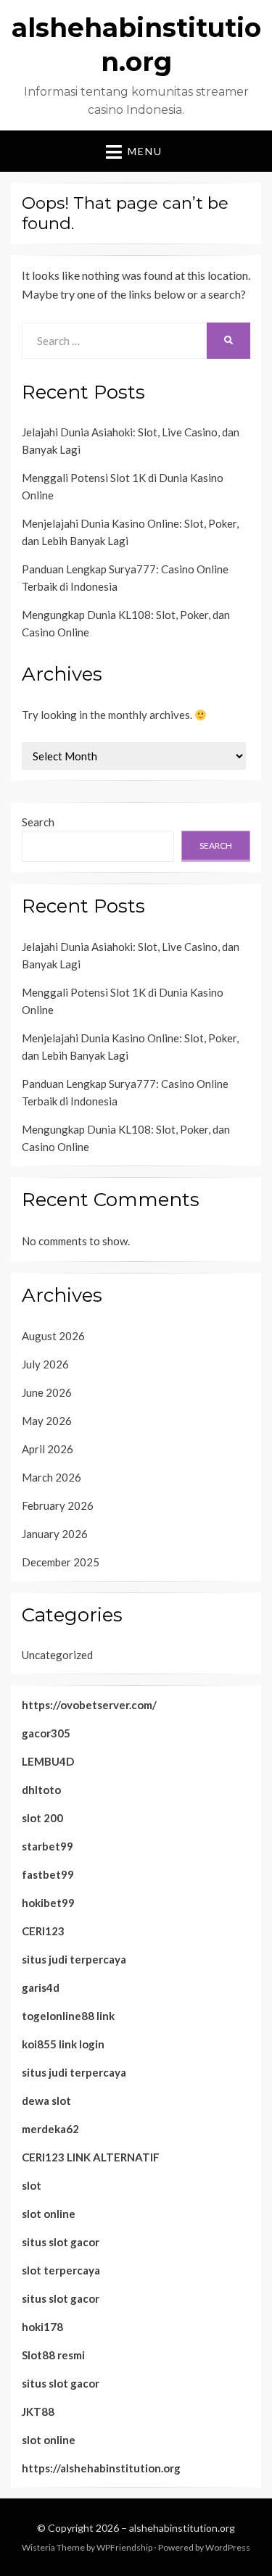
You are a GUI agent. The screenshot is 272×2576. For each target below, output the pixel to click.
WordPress (228, 2547)
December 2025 (61, 1562)
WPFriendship (124, 2547)
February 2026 (58, 1505)
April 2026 (48, 1449)
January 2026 (55, 1534)
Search (38, 822)
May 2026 (47, 1421)
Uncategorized (57, 1655)
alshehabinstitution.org (182, 2528)
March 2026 (51, 1477)
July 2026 (45, 1364)
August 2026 (53, 1336)
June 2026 (47, 1392)
